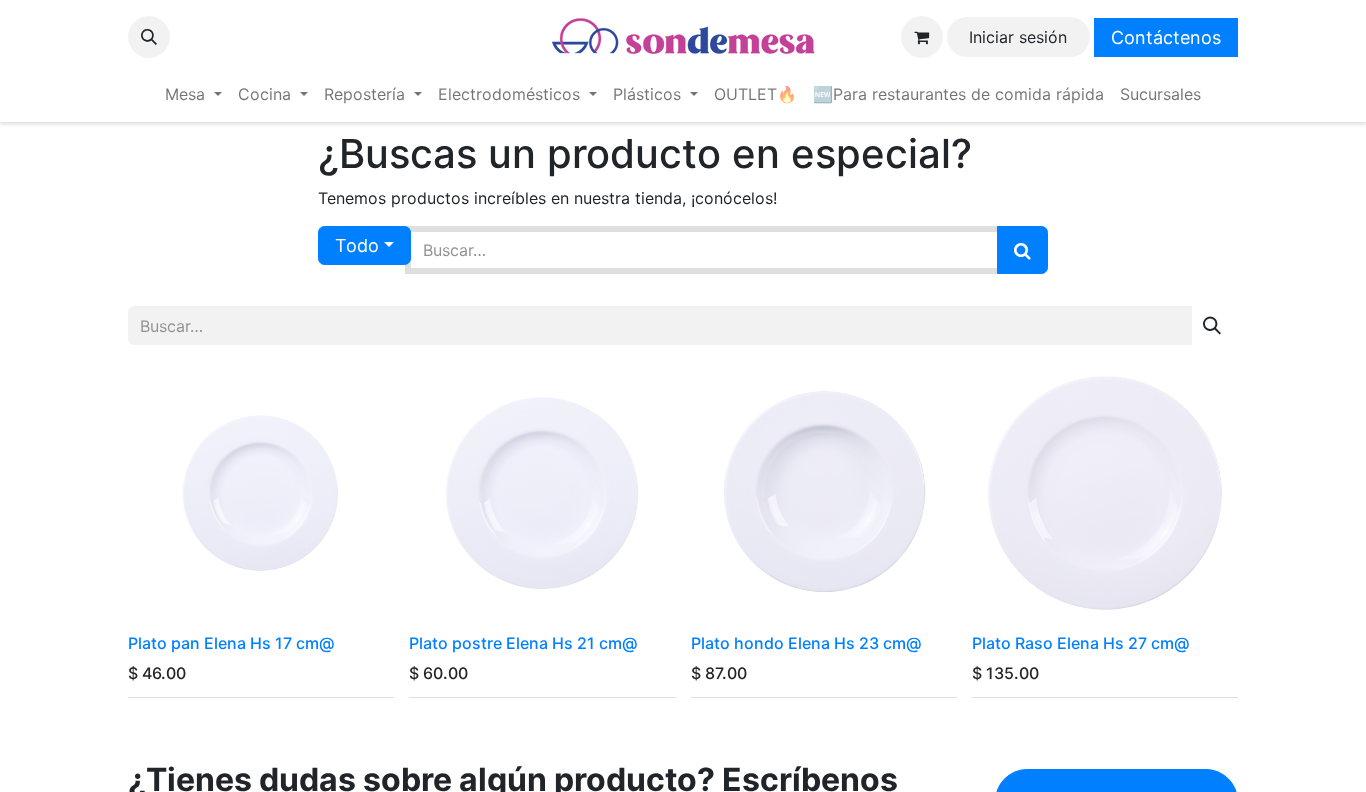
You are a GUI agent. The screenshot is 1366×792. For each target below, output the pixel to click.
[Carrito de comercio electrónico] (922, 37)
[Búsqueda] (1022, 250)
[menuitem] (193, 94)
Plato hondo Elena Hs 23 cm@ (806, 643)
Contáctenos (1166, 37)
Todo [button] (357, 245)
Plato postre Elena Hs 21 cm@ (523, 643)
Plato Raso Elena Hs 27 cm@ (1080, 643)
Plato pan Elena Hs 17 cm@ (231, 643)
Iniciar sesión (1018, 37)
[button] (149, 37)
